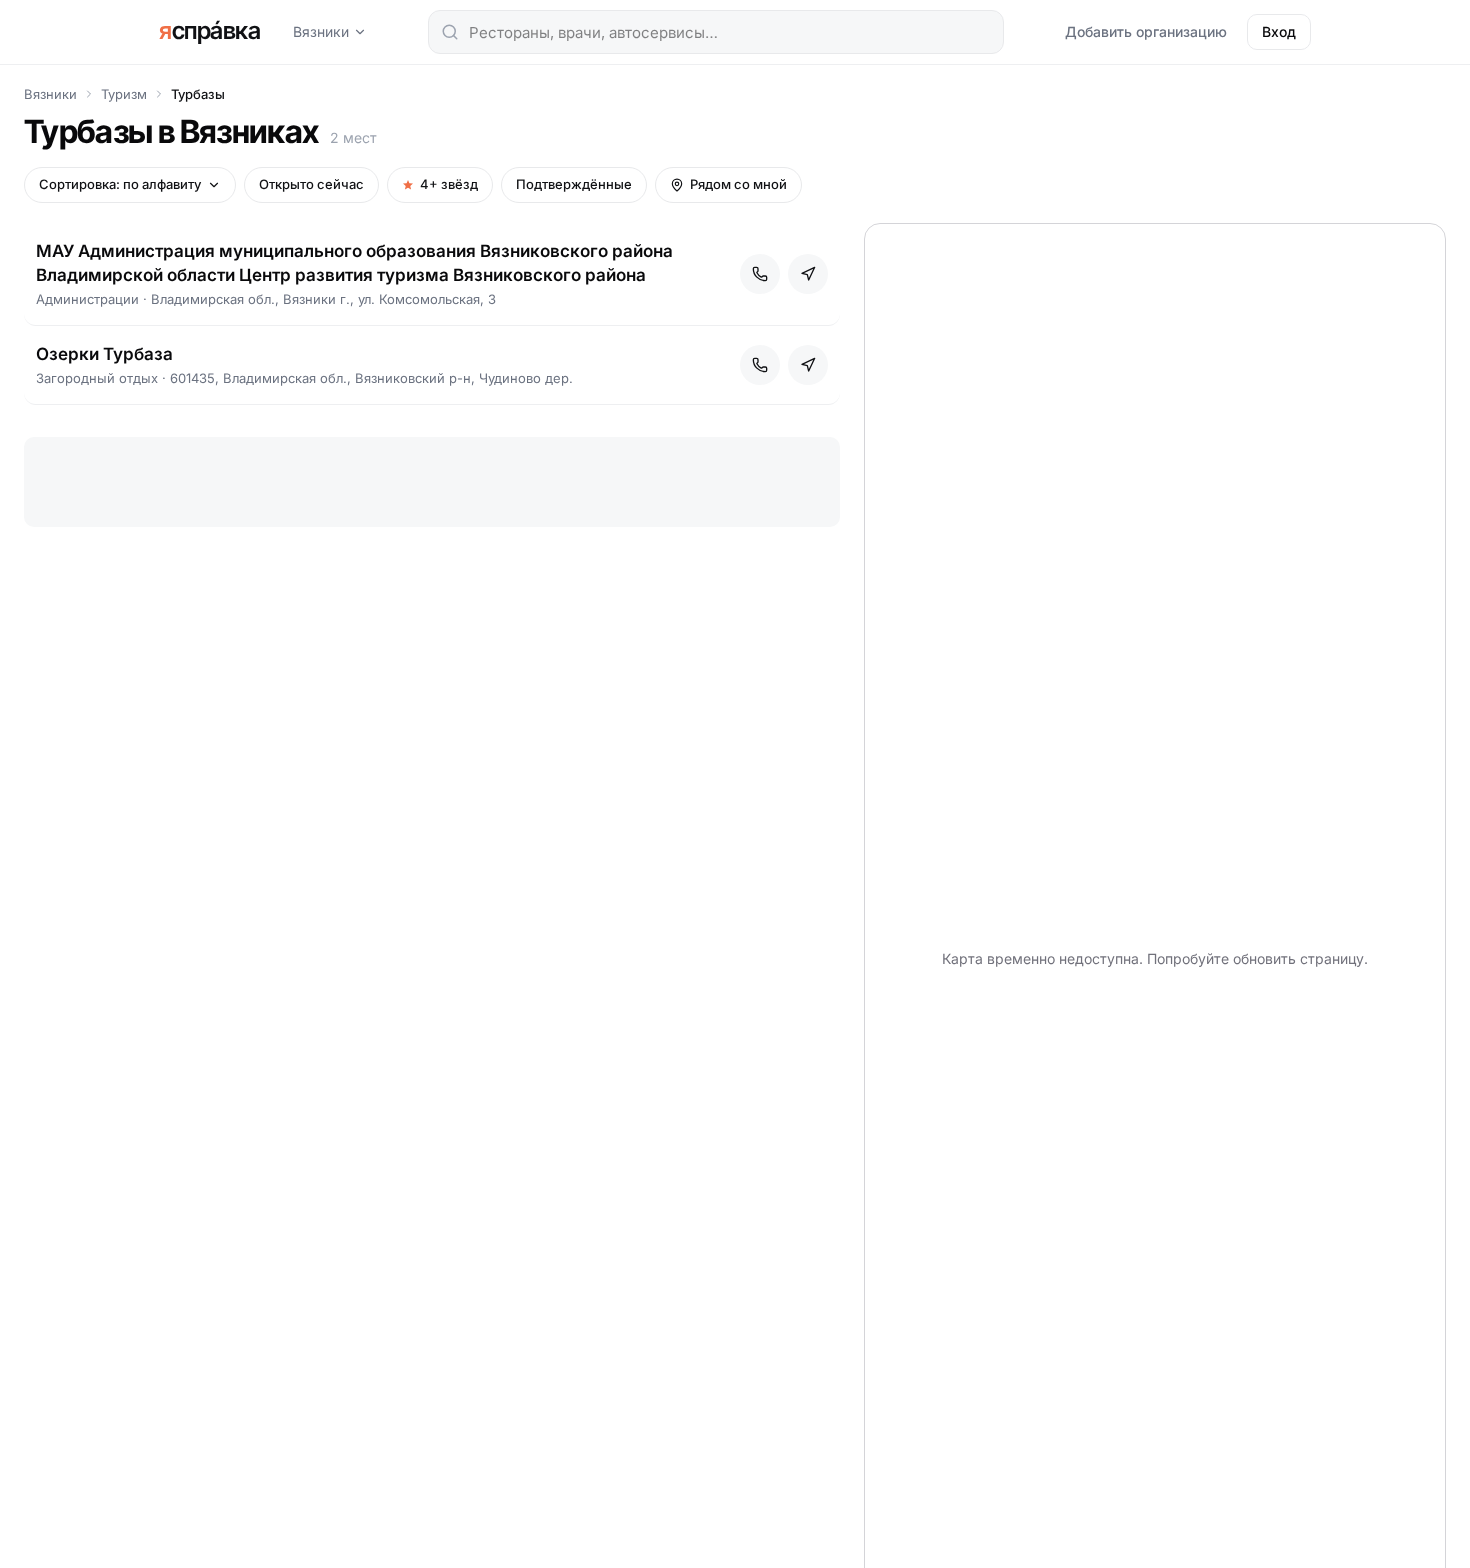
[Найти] (450, 32)
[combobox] (716, 32)
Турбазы (198, 94)
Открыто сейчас (311, 184)
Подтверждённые (574, 184)
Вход (1279, 31)
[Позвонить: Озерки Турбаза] (760, 365)
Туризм (124, 94)
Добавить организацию (1146, 31)
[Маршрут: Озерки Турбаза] (808, 365)
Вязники (321, 31)
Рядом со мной (738, 184)
